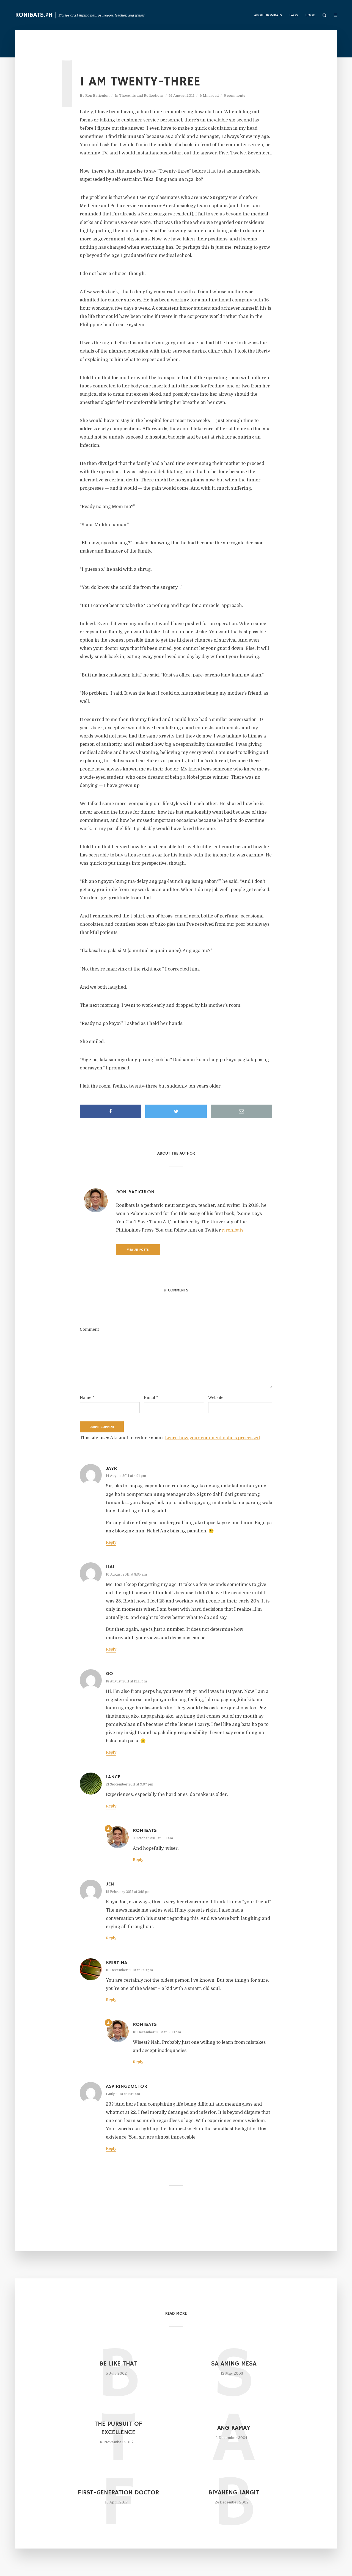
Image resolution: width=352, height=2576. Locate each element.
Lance (113, 1777)
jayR (111, 1468)
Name (87, 1397)
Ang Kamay (234, 2428)
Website (216, 1397)
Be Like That (118, 2364)
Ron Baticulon (97, 95)
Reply (111, 1542)
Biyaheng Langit (234, 2493)
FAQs (294, 16)
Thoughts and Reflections (141, 95)
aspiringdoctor (127, 2086)
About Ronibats (268, 16)
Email (151, 1397)
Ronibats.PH (34, 15)
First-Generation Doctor (118, 2493)
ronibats (145, 1831)
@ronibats (233, 1230)
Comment (89, 1329)
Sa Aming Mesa (234, 2364)
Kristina (117, 1963)
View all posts (138, 1250)
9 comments (235, 95)
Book (310, 16)
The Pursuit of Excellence (118, 2428)
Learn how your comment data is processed (212, 1438)
